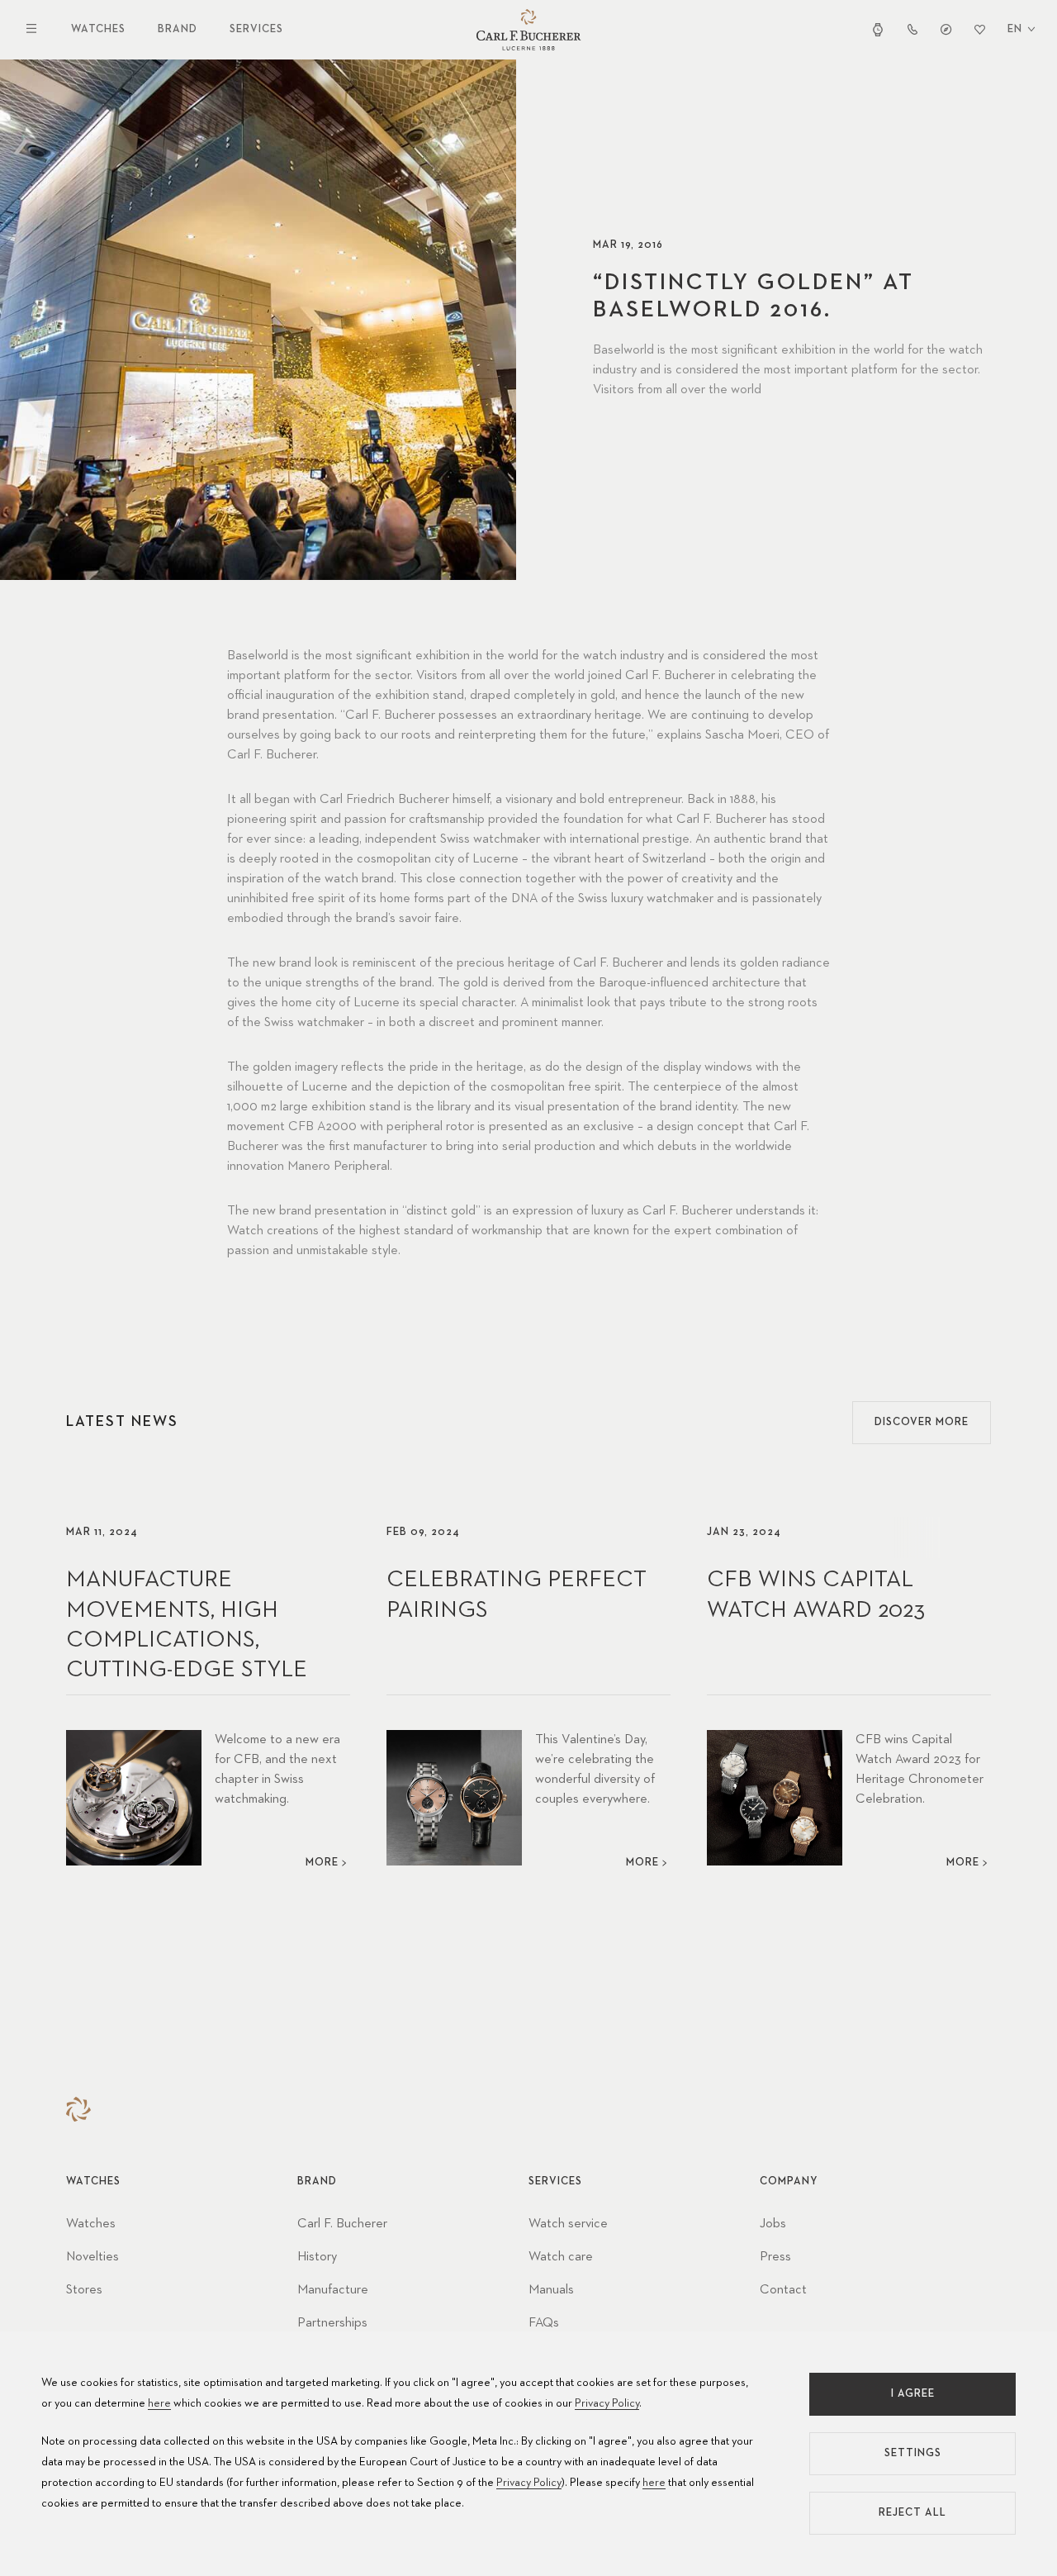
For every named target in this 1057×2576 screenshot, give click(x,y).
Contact (783, 2290)
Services (256, 29)
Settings (913, 2453)
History (317, 2257)
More (322, 1863)
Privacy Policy (607, 2403)
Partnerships (332, 2323)
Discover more (922, 1422)
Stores (84, 2290)
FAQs (544, 2323)
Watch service (568, 2224)
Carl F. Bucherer (342, 2224)
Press (775, 2257)
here (159, 2403)
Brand (178, 29)
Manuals (551, 2290)
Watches (98, 29)
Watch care (561, 2257)
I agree (913, 2394)
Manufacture (333, 2290)
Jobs (773, 2224)
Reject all (912, 2513)
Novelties (92, 2257)
